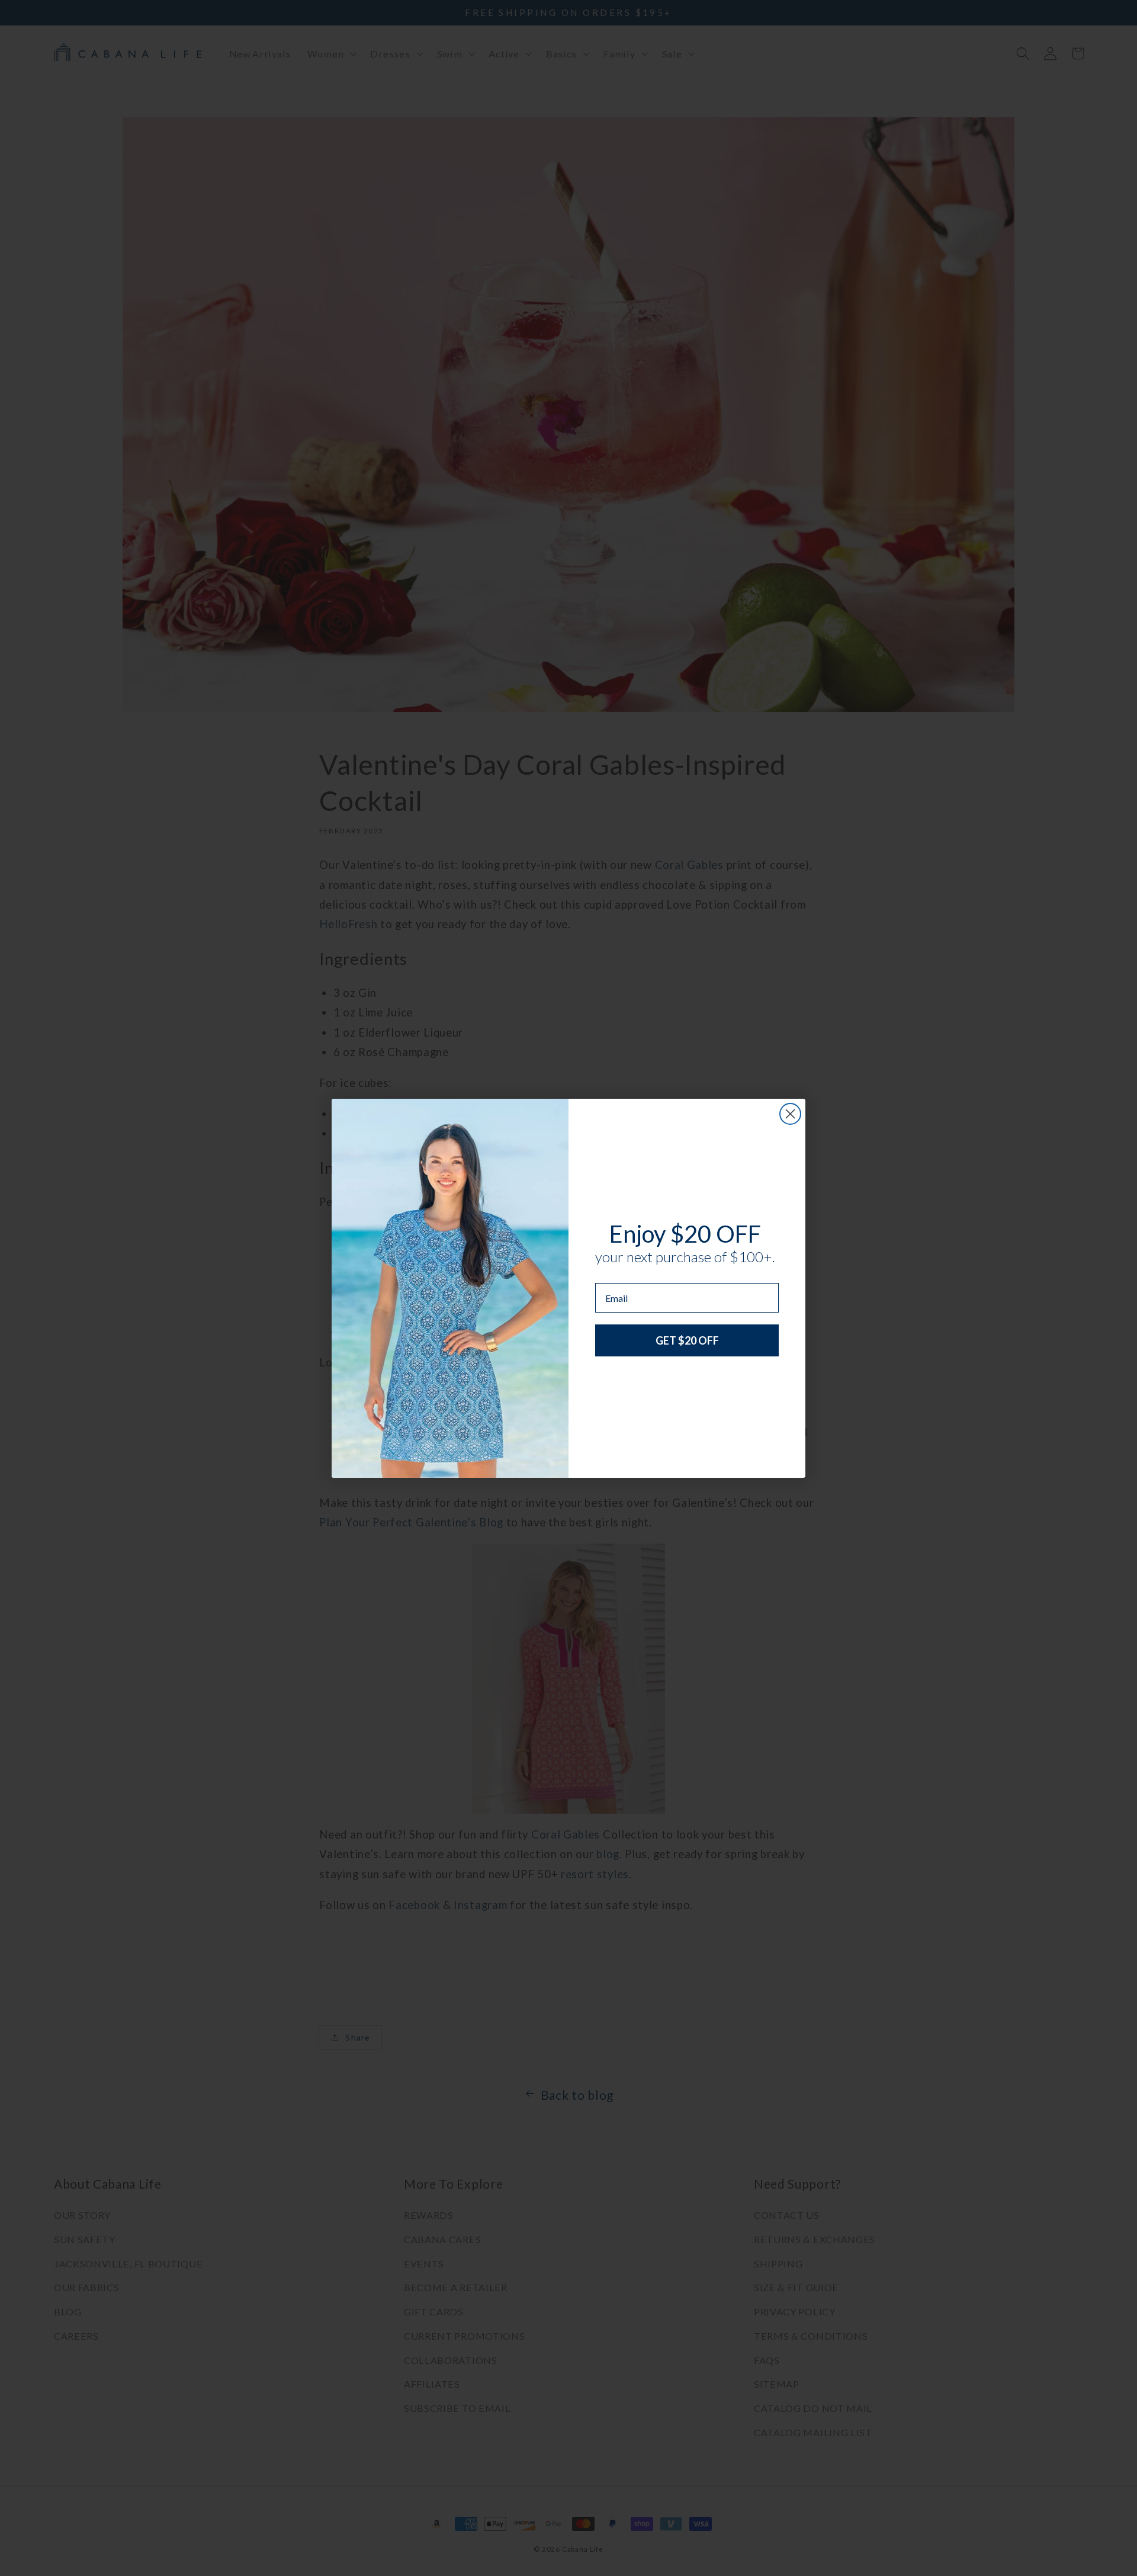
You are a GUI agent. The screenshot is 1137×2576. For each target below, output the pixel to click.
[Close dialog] (790, 1114)
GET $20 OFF (687, 1340)
